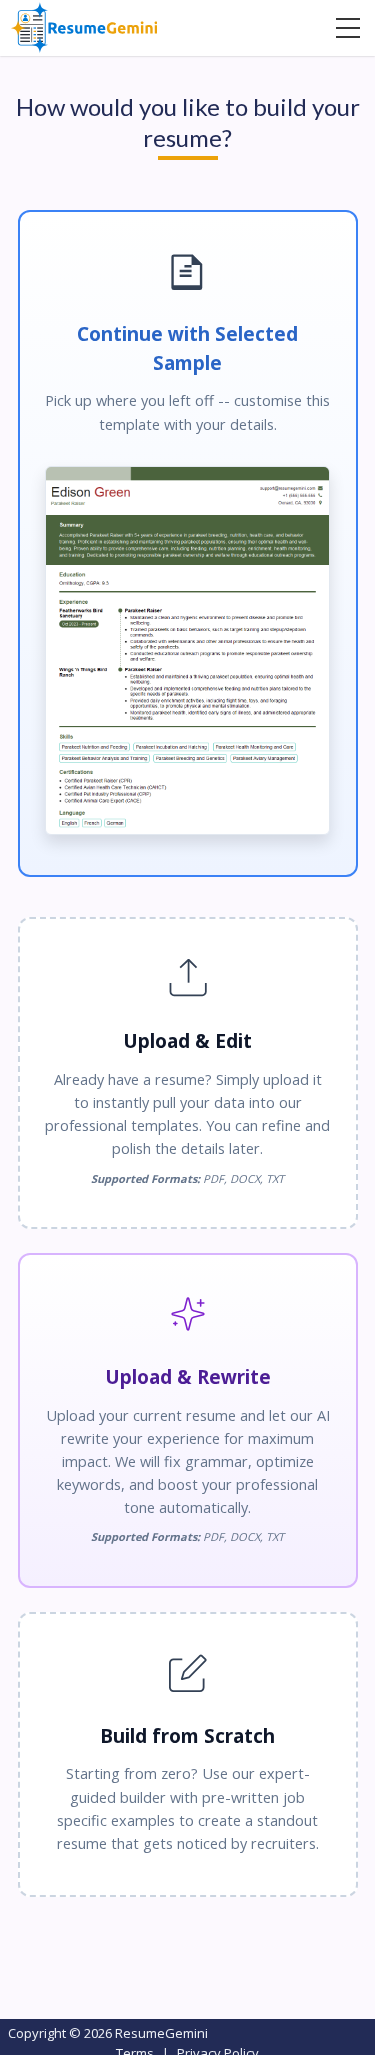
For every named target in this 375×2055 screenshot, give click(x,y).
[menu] (348, 28)
